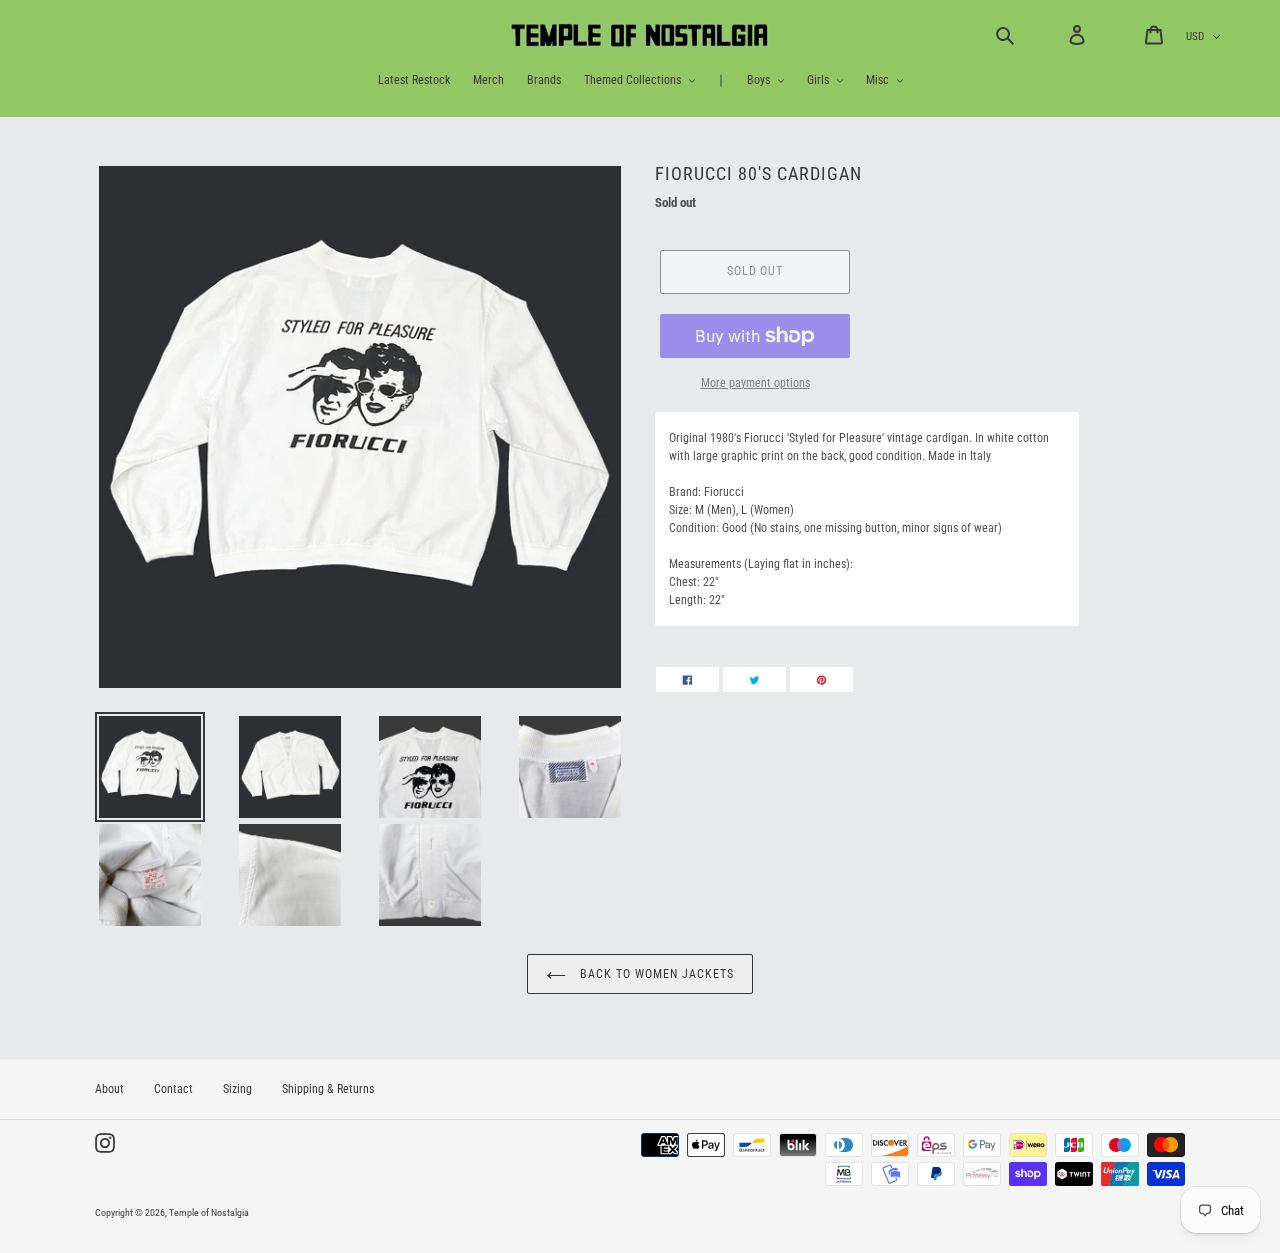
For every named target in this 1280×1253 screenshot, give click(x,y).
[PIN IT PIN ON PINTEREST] (821, 679)
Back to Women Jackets (654, 974)
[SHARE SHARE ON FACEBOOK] (687, 679)
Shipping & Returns (328, 1089)
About (109, 1089)
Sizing (237, 1089)
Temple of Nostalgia (209, 1212)
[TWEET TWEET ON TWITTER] (754, 679)
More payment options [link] (755, 383)
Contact (173, 1089)
